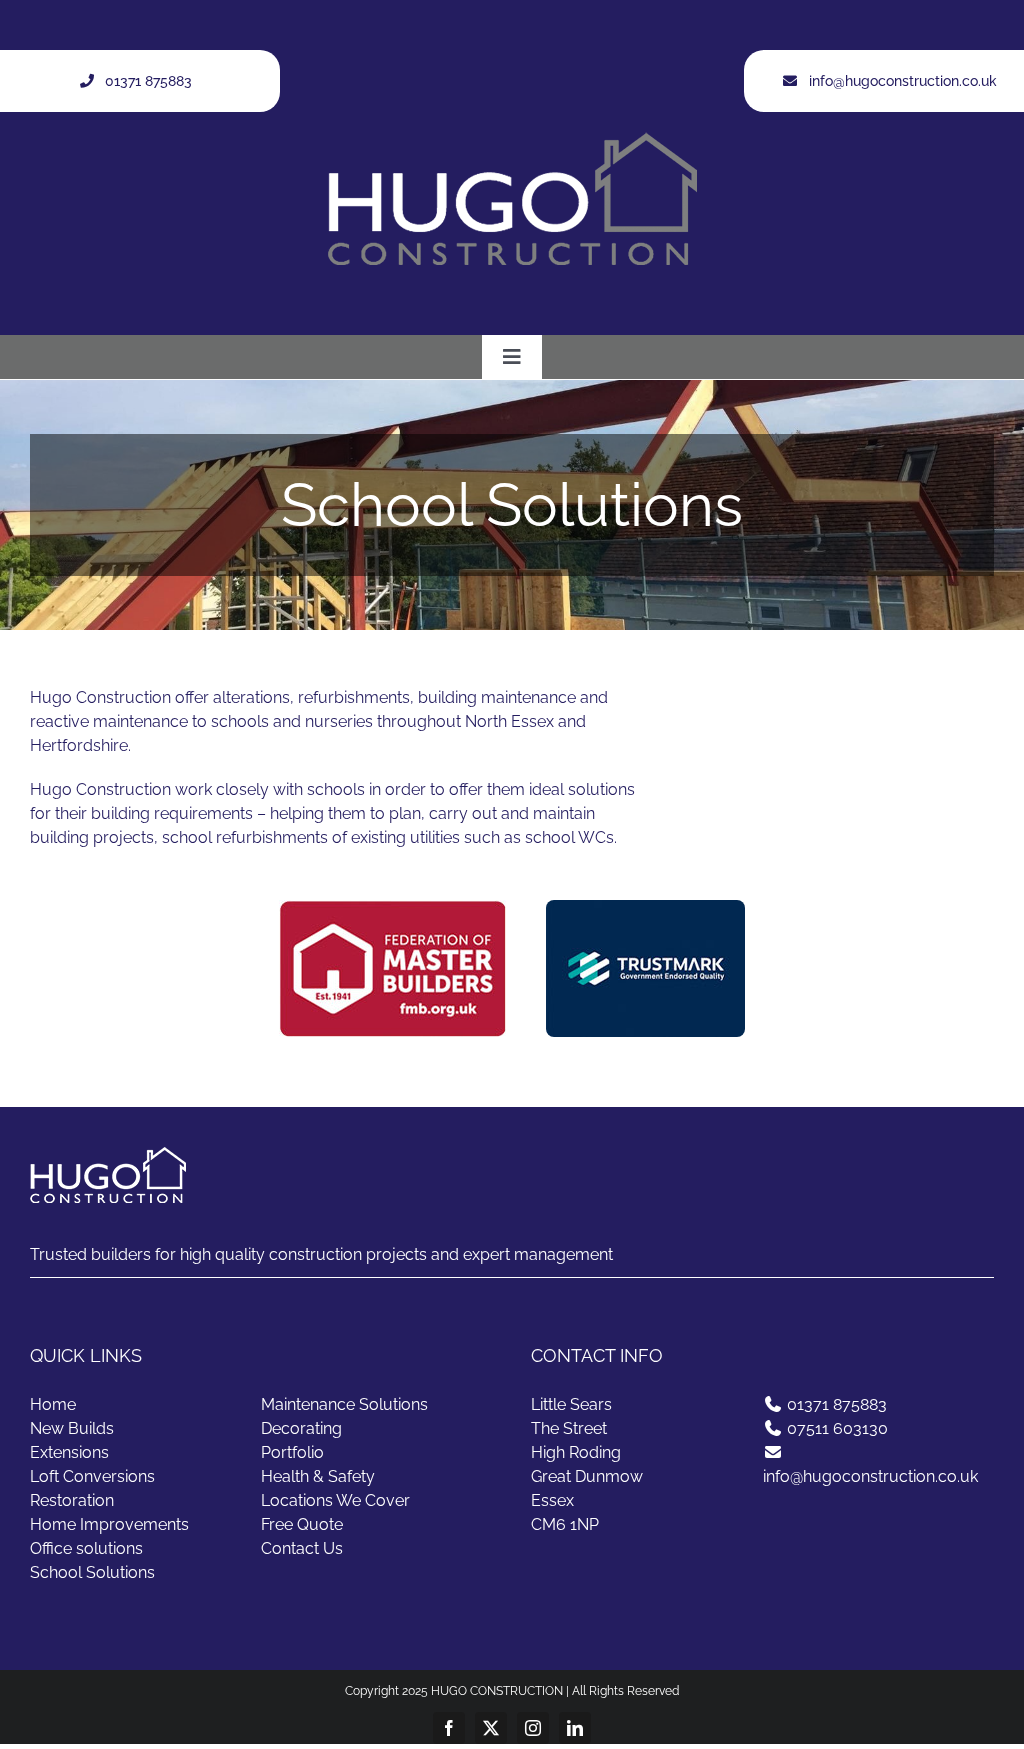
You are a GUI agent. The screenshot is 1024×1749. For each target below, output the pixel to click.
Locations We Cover (335, 1500)
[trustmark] (645, 907)
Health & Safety (318, 1476)
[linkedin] (575, 1728)
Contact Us (302, 1548)
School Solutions (92, 1572)
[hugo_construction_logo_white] (512, 139)
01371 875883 (837, 1404)
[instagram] (533, 1728)
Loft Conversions (92, 1476)
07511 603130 (837, 1428)
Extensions (69, 1452)
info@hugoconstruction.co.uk (870, 1476)
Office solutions (86, 1548)
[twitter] (491, 1728)
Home (53, 1404)
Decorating (301, 1428)
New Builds (72, 1428)
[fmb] (392, 907)
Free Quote (302, 1524)
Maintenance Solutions (344, 1404)
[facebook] (449, 1728)
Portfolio (292, 1452)
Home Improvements (109, 1524)
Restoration (72, 1500)
